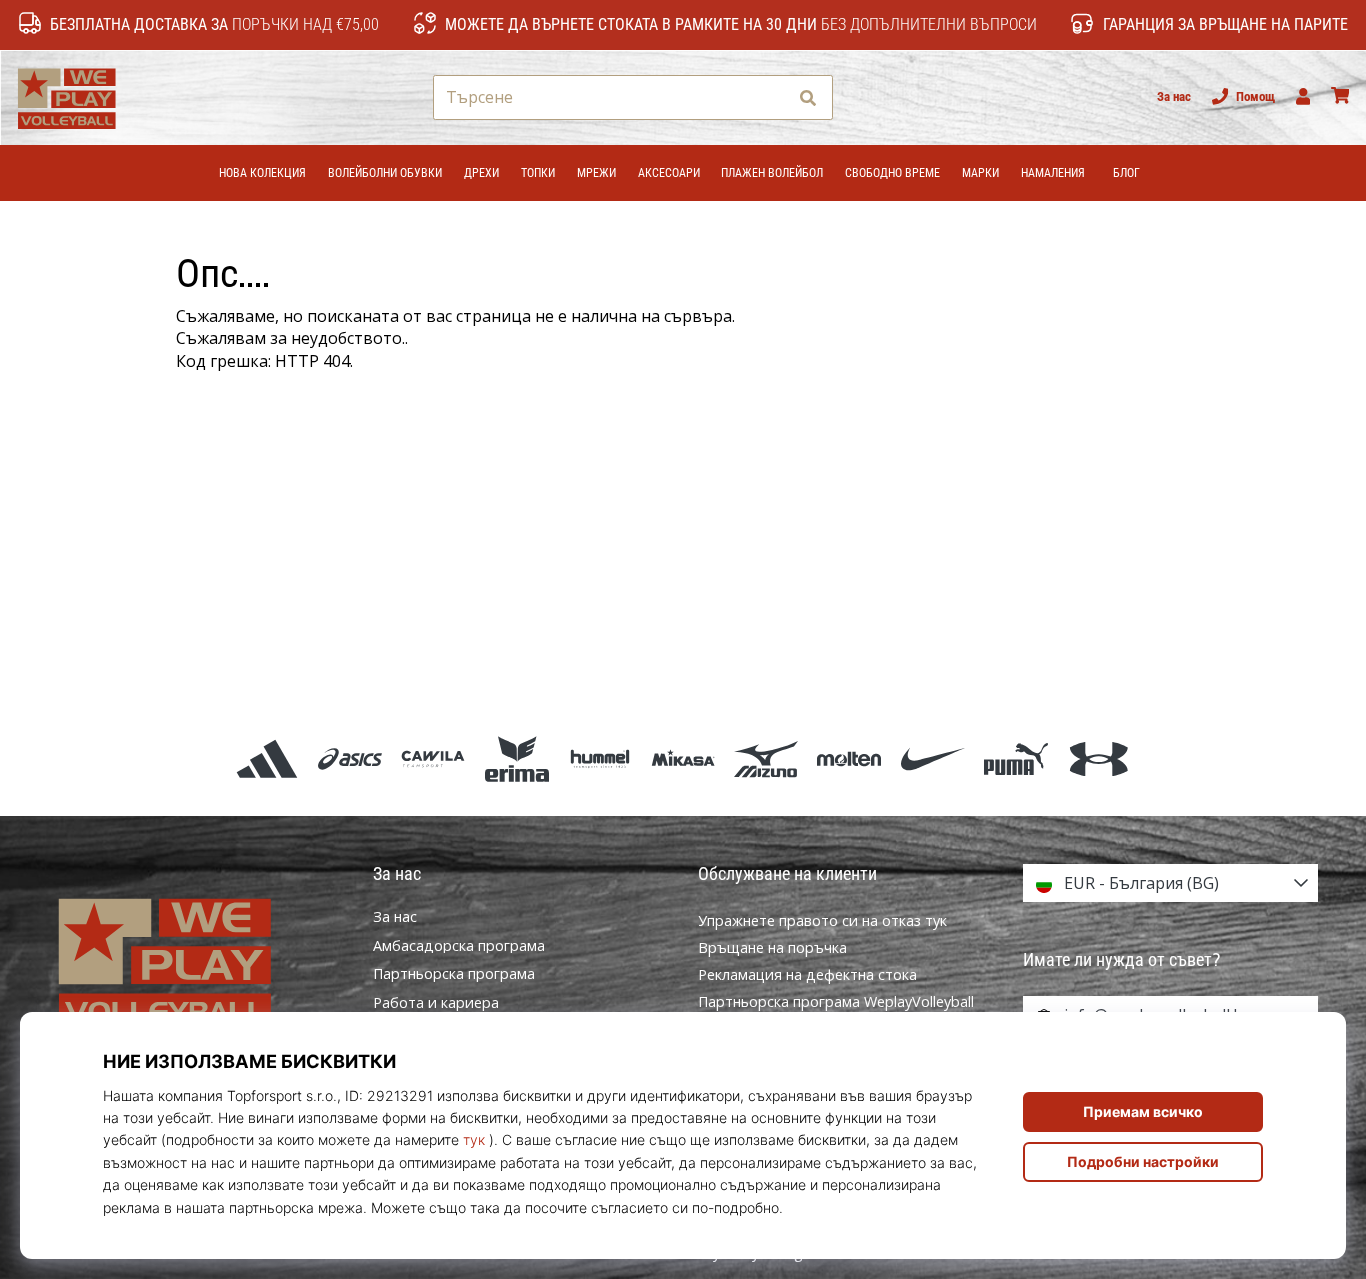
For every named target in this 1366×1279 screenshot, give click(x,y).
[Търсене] (808, 97)
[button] (770, 97)
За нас (1174, 96)
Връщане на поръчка (772, 947)
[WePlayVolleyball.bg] (195, 961)
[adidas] (266, 758)
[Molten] (849, 758)
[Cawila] (433, 758)
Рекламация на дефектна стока (807, 974)
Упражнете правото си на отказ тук (822, 920)
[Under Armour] (1098, 758)
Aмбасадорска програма (459, 946)
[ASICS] (350, 758)
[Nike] (932, 758)
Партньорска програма (454, 974)
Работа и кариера (436, 1003)
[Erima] (516, 758)
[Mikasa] (682, 758)
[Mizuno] (766, 758)
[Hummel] (599, 758)
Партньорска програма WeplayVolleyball (836, 1001)
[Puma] (1015, 758)
